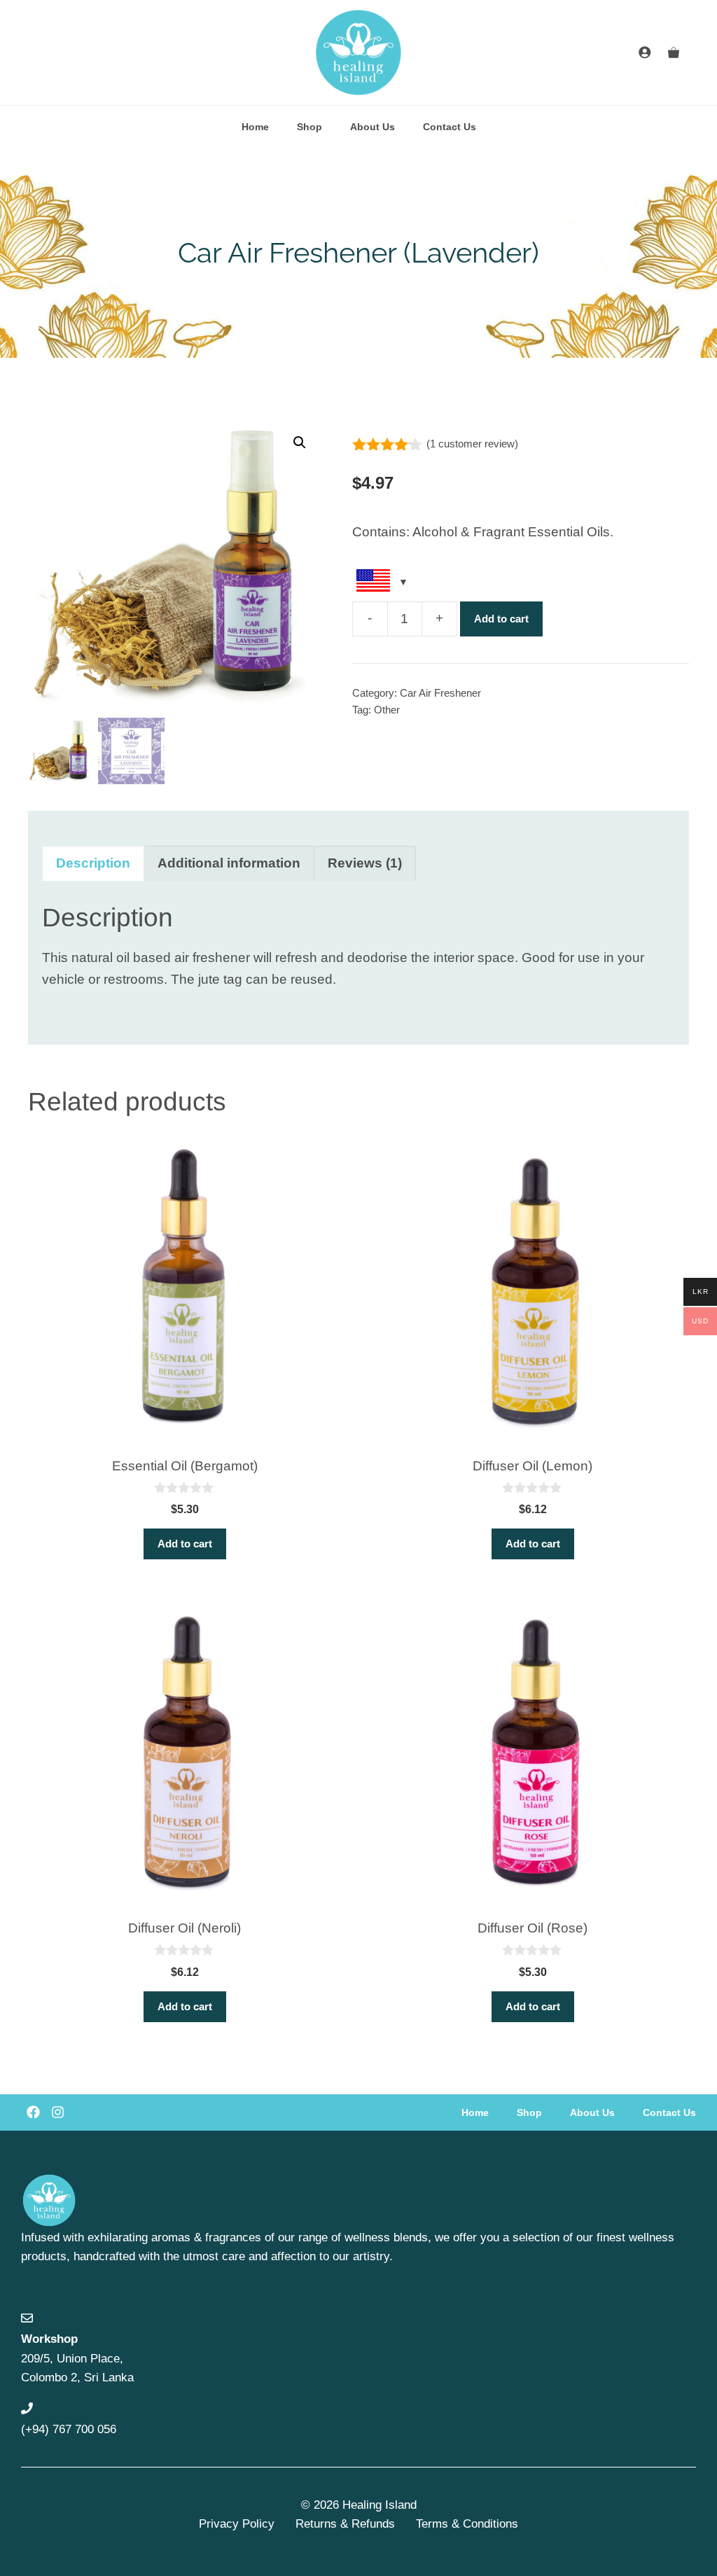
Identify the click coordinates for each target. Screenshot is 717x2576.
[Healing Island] (358, 53)
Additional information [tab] (229, 863)
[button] (300, 443)
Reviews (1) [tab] (365, 863)
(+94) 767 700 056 (69, 2429)
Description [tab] (93, 863)
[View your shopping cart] (674, 53)
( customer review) (472, 444)
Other (387, 710)
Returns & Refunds (345, 2524)
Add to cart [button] (185, 1544)
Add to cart (501, 619)
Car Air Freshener (440, 693)
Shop (309, 127)
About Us (373, 127)
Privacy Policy (237, 2524)
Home (255, 127)
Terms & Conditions (467, 2524)
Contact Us (450, 127)
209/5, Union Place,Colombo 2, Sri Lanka (77, 2358)
